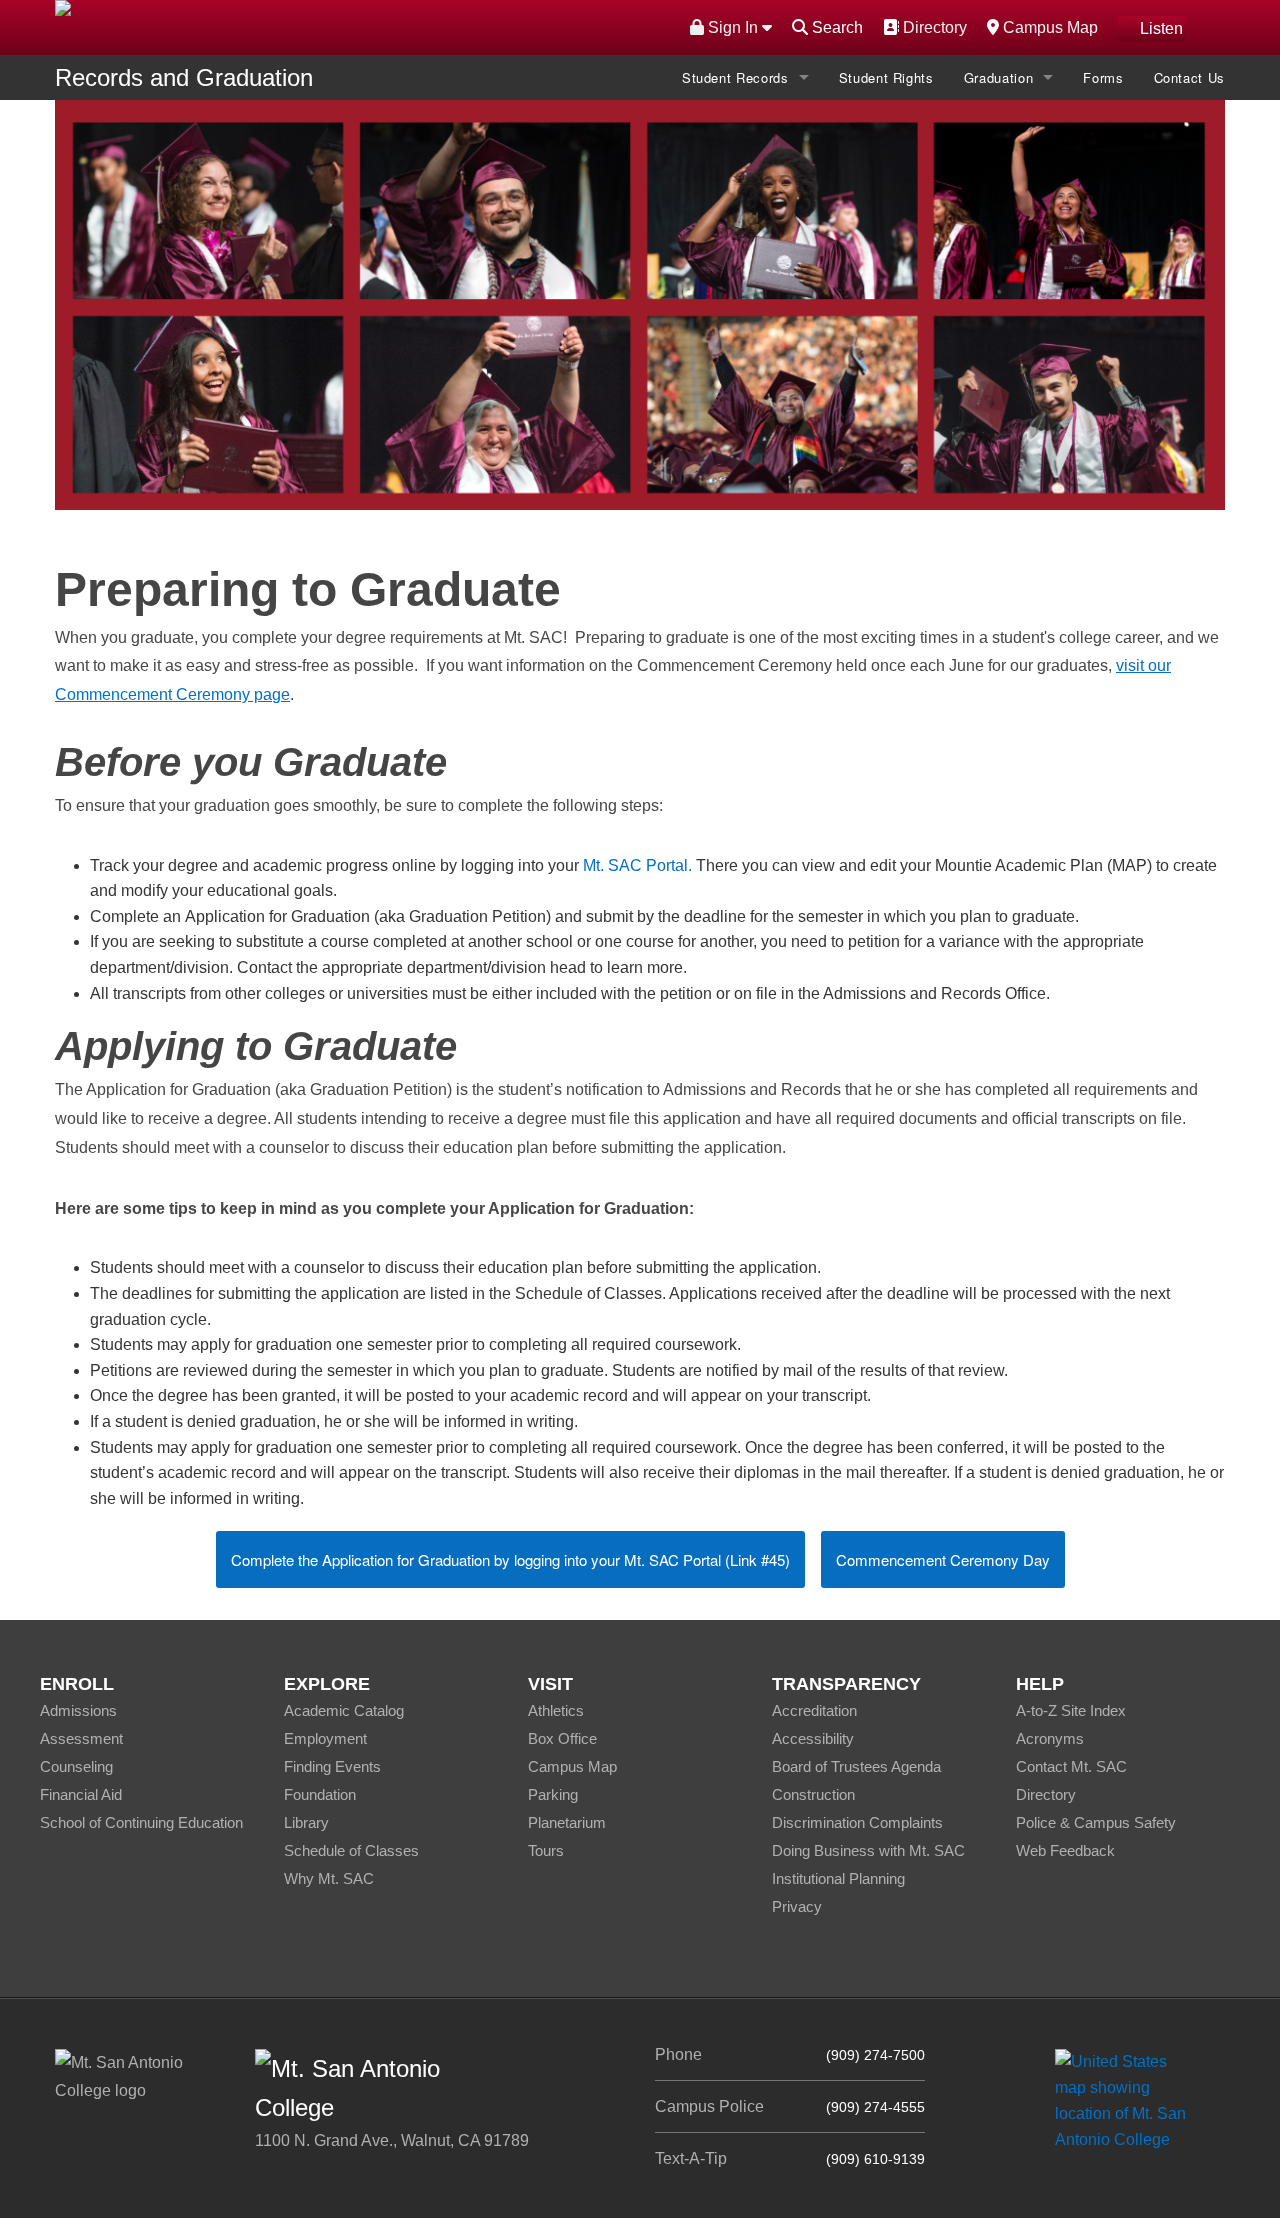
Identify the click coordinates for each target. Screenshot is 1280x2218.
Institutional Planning (838, 1878)
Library (306, 1822)
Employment (325, 1738)
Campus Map (1048, 27)
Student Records (735, 77)
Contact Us (1190, 77)
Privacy (797, 1906)
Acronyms (1050, 1738)
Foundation (320, 1794)
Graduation (999, 77)
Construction (813, 1794)
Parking (553, 1794)
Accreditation (814, 1710)
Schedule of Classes (351, 1850)
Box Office (562, 1738)
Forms (1103, 77)
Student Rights (886, 77)
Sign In (733, 27)
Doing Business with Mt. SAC (868, 1850)
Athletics (556, 1710)
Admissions (78, 1710)
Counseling (76, 1766)
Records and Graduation (184, 77)
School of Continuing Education (141, 1822)
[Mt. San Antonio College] (1127, 2099)
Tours (546, 1850)
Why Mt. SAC (329, 1878)
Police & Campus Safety (1096, 1822)
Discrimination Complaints (857, 1822)
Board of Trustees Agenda (856, 1766)
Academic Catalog (344, 1710)
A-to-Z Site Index (1071, 1710)
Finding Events (332, 1766)
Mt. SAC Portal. (637, 865)
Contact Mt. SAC (1071, 1766)
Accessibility (813, 1738)
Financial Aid (81, 1794)
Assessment (81, 1738)
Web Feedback (1065, 1850)
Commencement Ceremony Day (943, 1559)
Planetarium (567, 1822)
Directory (932, 27)
